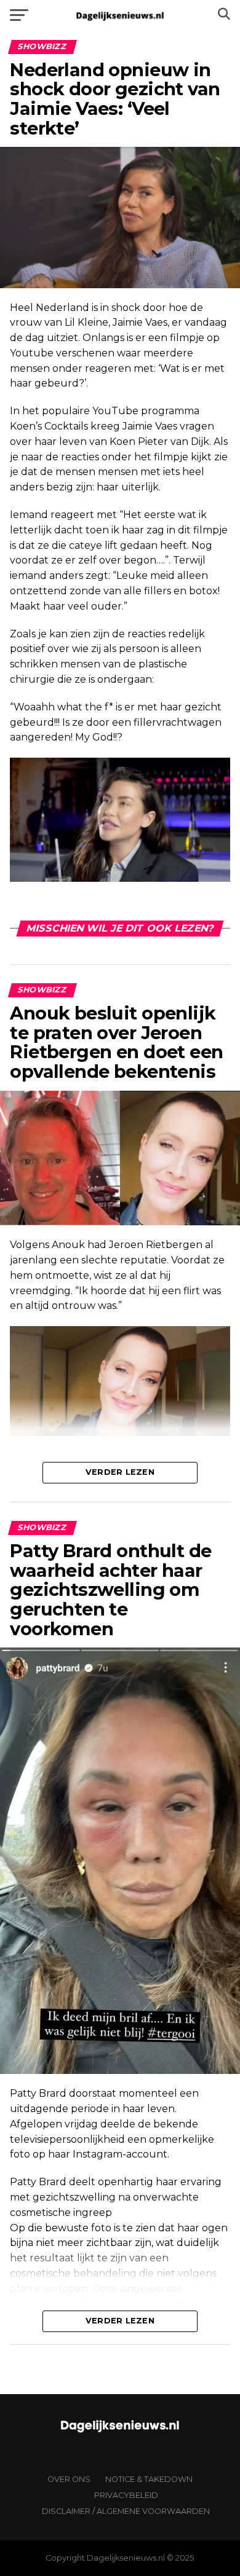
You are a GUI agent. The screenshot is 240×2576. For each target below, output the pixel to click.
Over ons (69, 2479)
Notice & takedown (149, 2479)
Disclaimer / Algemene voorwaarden (126, 2511)
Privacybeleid (126, 2495)
